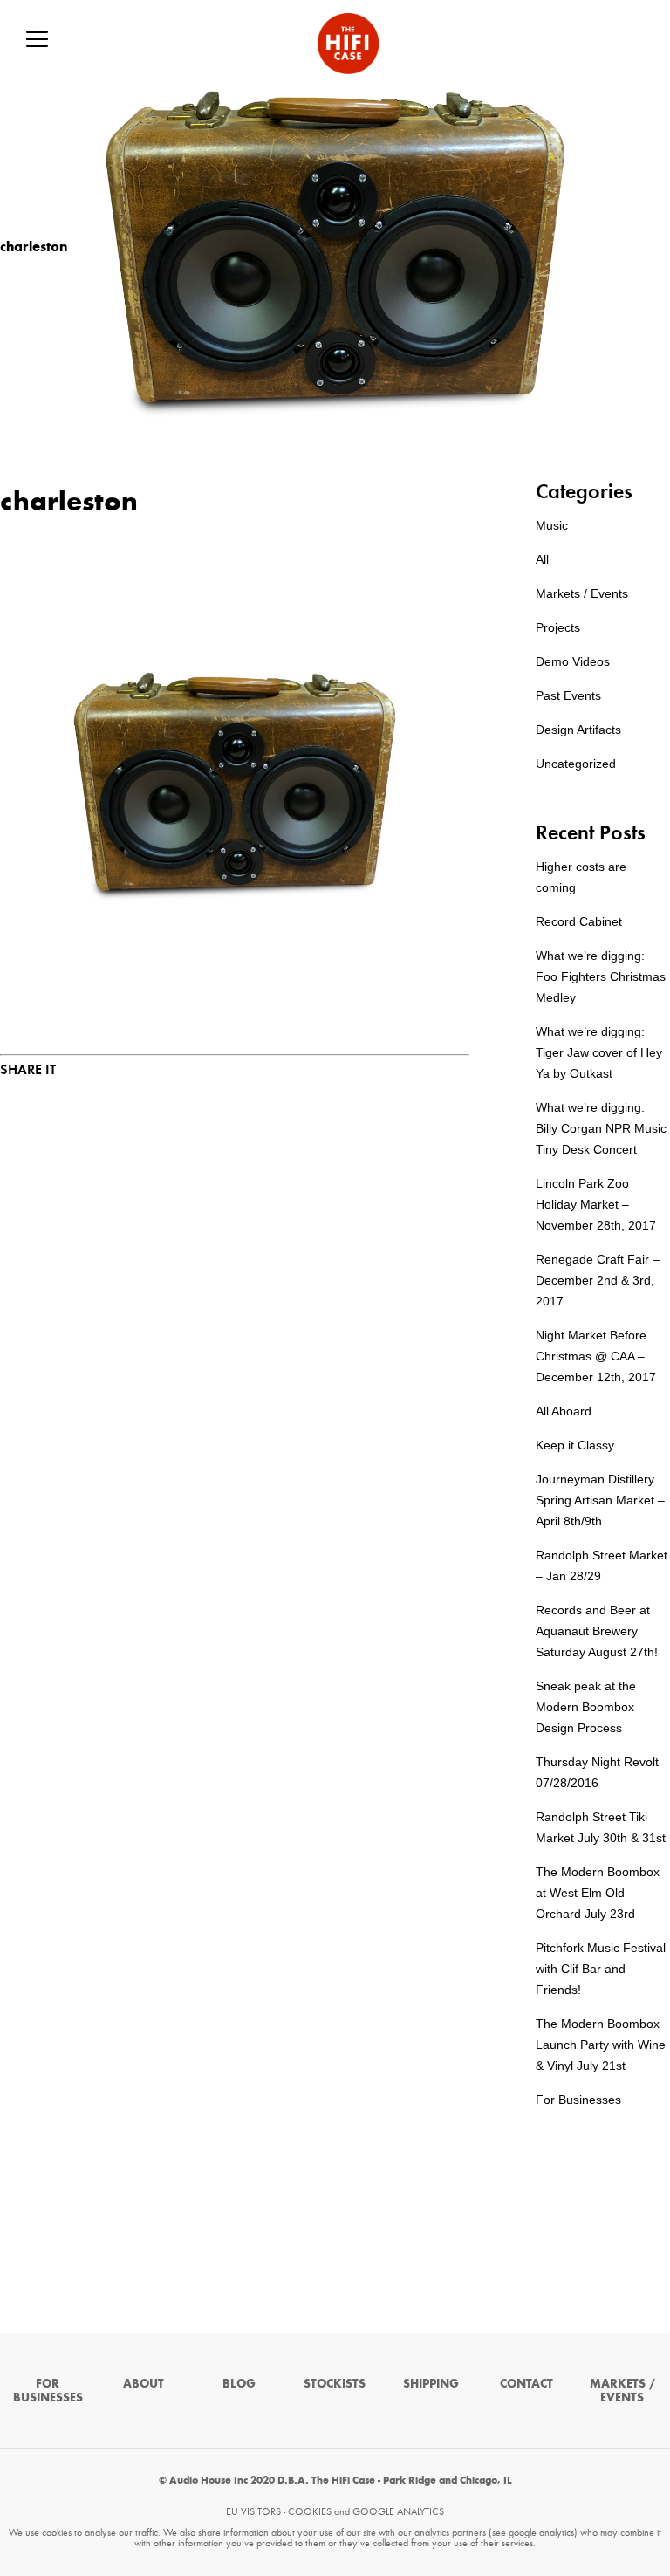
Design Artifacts (578, 730)
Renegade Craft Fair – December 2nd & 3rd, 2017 (598, 1280)
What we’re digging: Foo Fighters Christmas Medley (601, 976)
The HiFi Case (348, 44)
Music (552, 525)
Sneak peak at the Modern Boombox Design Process (586, 1707)
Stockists (335, 2384)
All (542, 559)
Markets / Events (582, 593)
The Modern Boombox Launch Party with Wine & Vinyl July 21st (601, 2045)
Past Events (568, 695)
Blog (239, 2384)
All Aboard (564, 1411)
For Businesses (578, 2100)
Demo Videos (573, 661)
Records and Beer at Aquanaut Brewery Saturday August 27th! (597, 1631)
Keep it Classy (575, 1445)
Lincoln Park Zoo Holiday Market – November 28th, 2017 (596, 1204)
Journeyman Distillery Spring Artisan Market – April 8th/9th (600, 1500)
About (144, 2384)
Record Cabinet (579, 921)
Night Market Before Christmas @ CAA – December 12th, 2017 (596, 1356)
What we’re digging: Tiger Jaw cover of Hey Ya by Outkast (599, 1052)
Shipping (431, 2384)
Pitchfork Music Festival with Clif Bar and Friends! (601, 1969)
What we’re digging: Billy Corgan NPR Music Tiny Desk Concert (601, 1128)
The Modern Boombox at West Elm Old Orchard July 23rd (598, 1893)
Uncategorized (576, 764)
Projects (558, 627)
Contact (526, 2384)
